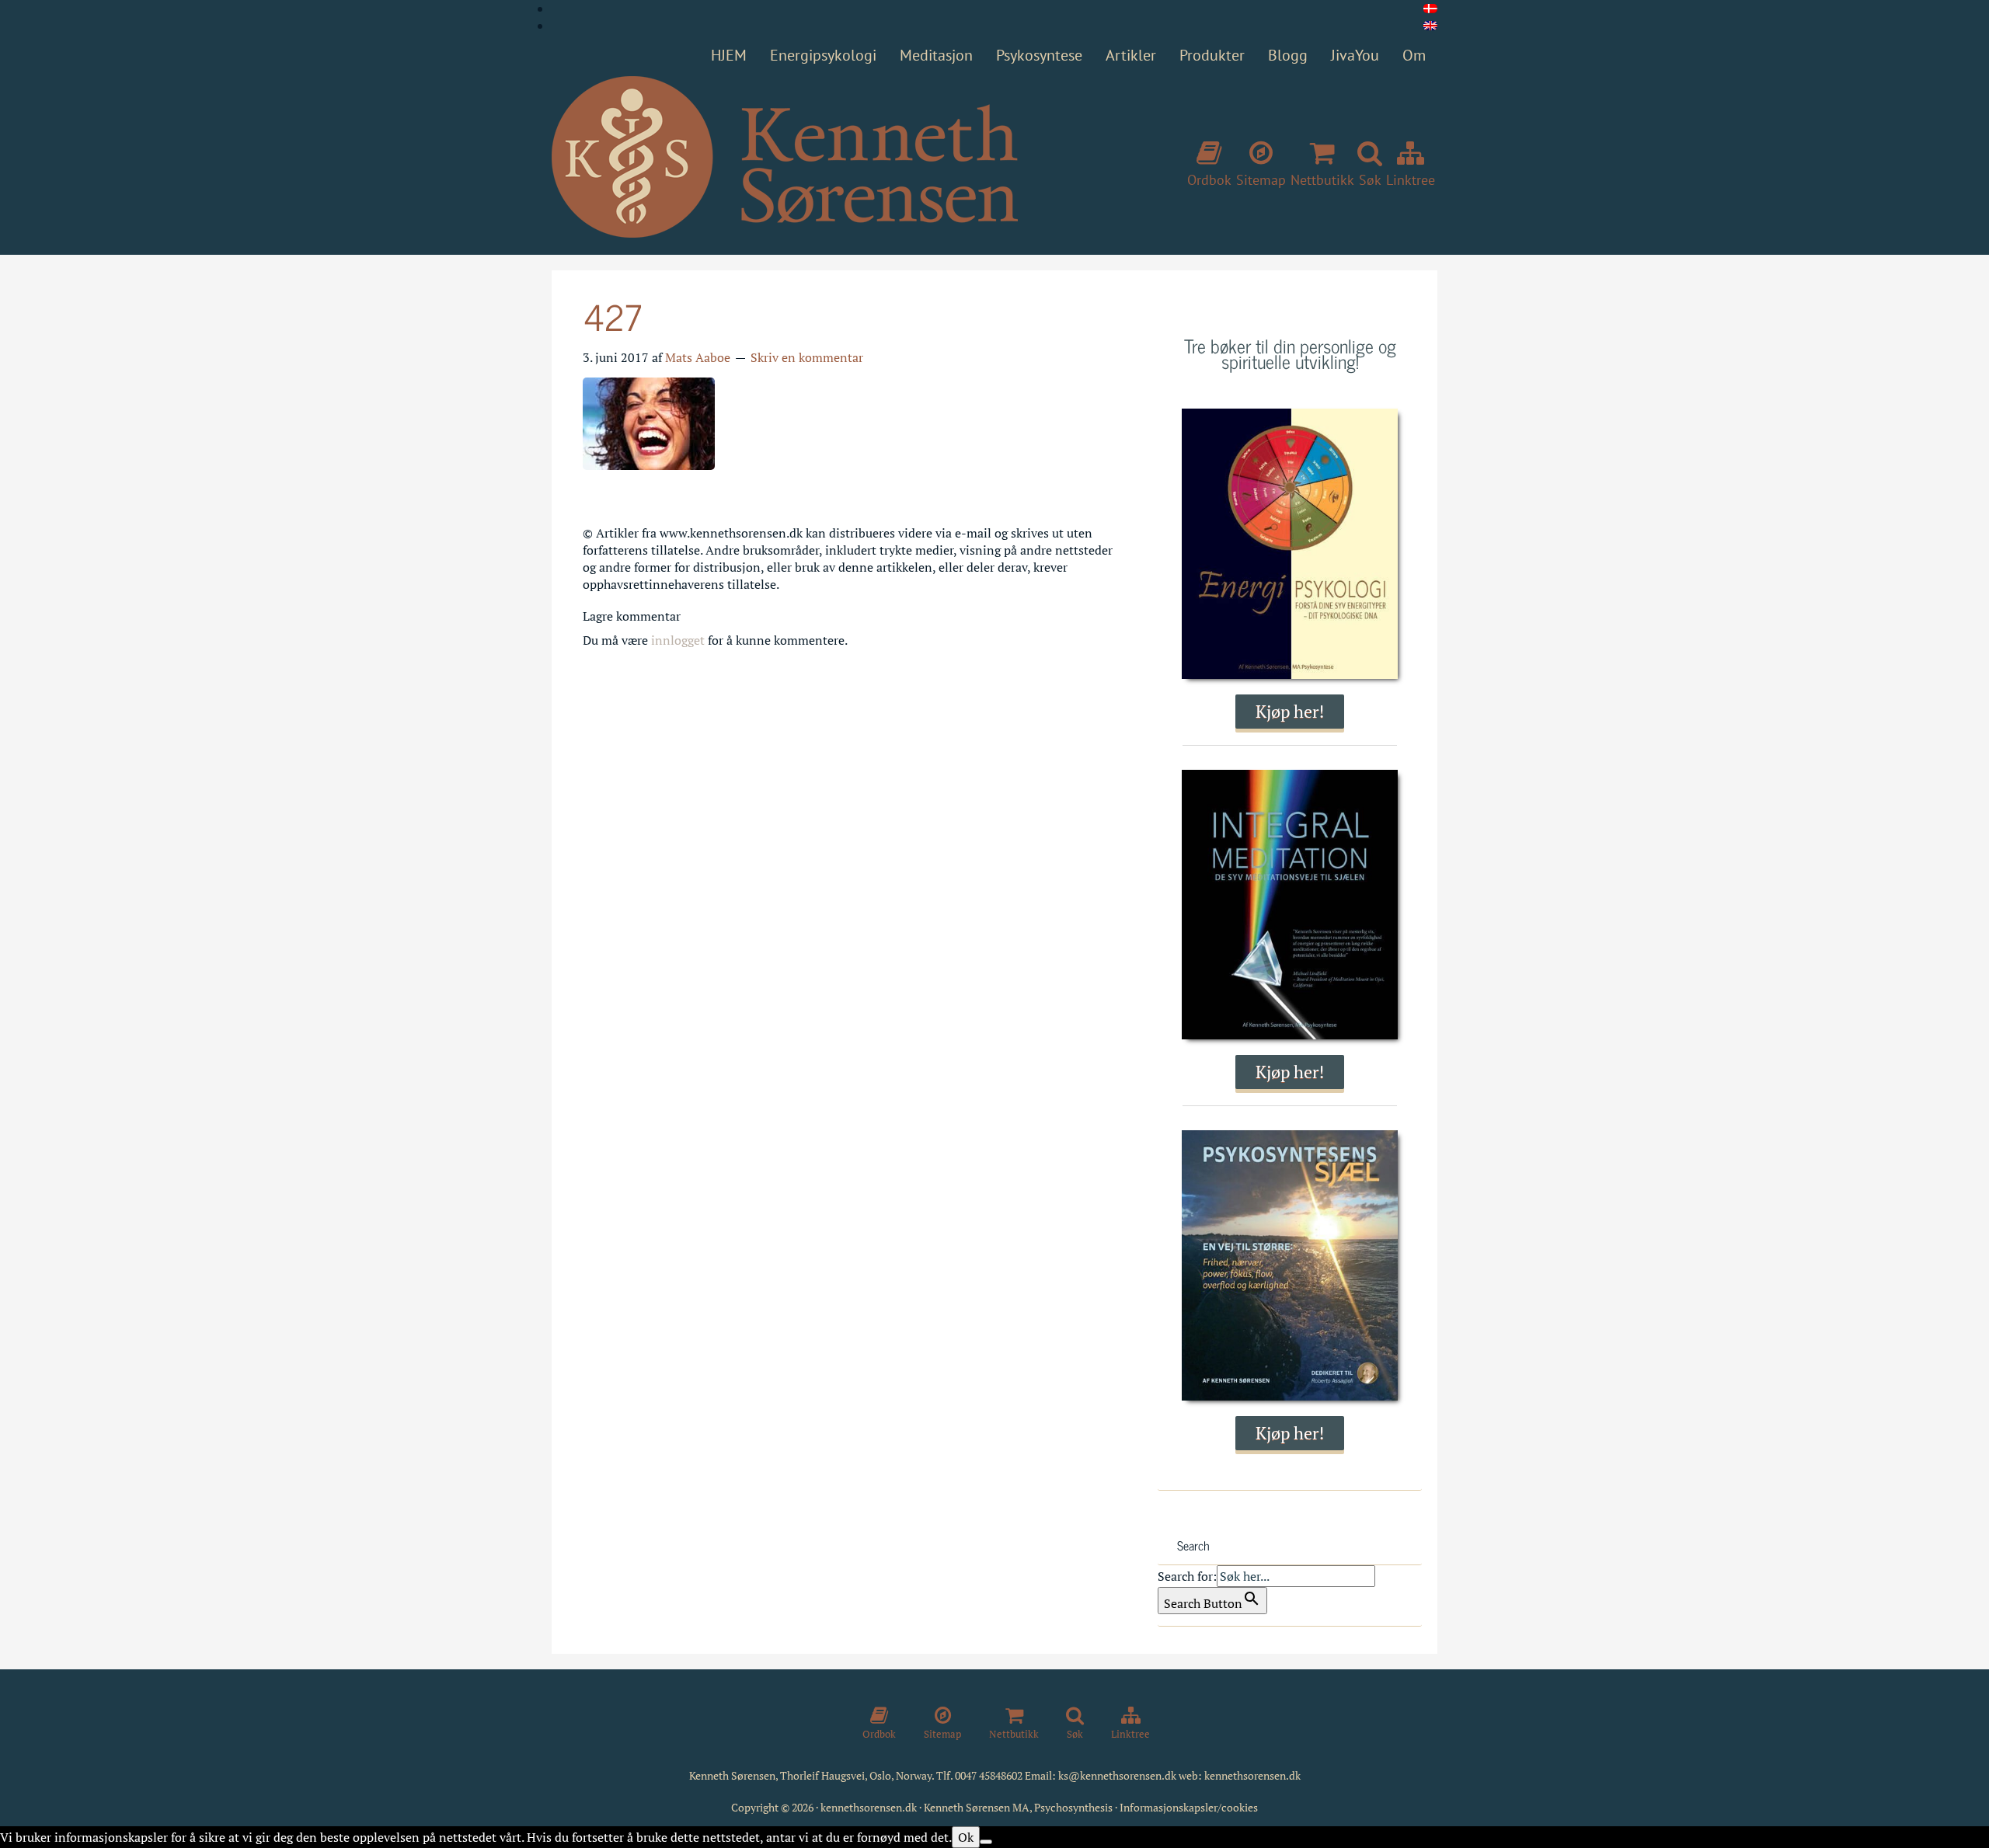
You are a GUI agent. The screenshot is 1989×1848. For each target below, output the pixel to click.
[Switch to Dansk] (1430, 9)
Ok (966, 1837)
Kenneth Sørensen (785, 158)
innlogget (678, 640)
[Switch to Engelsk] (1430, 26)
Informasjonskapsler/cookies (1189, 1807)
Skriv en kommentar (807, 357)
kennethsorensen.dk (1252, 1775)
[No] (986, 1842)
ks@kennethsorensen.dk (1117, 1775)
